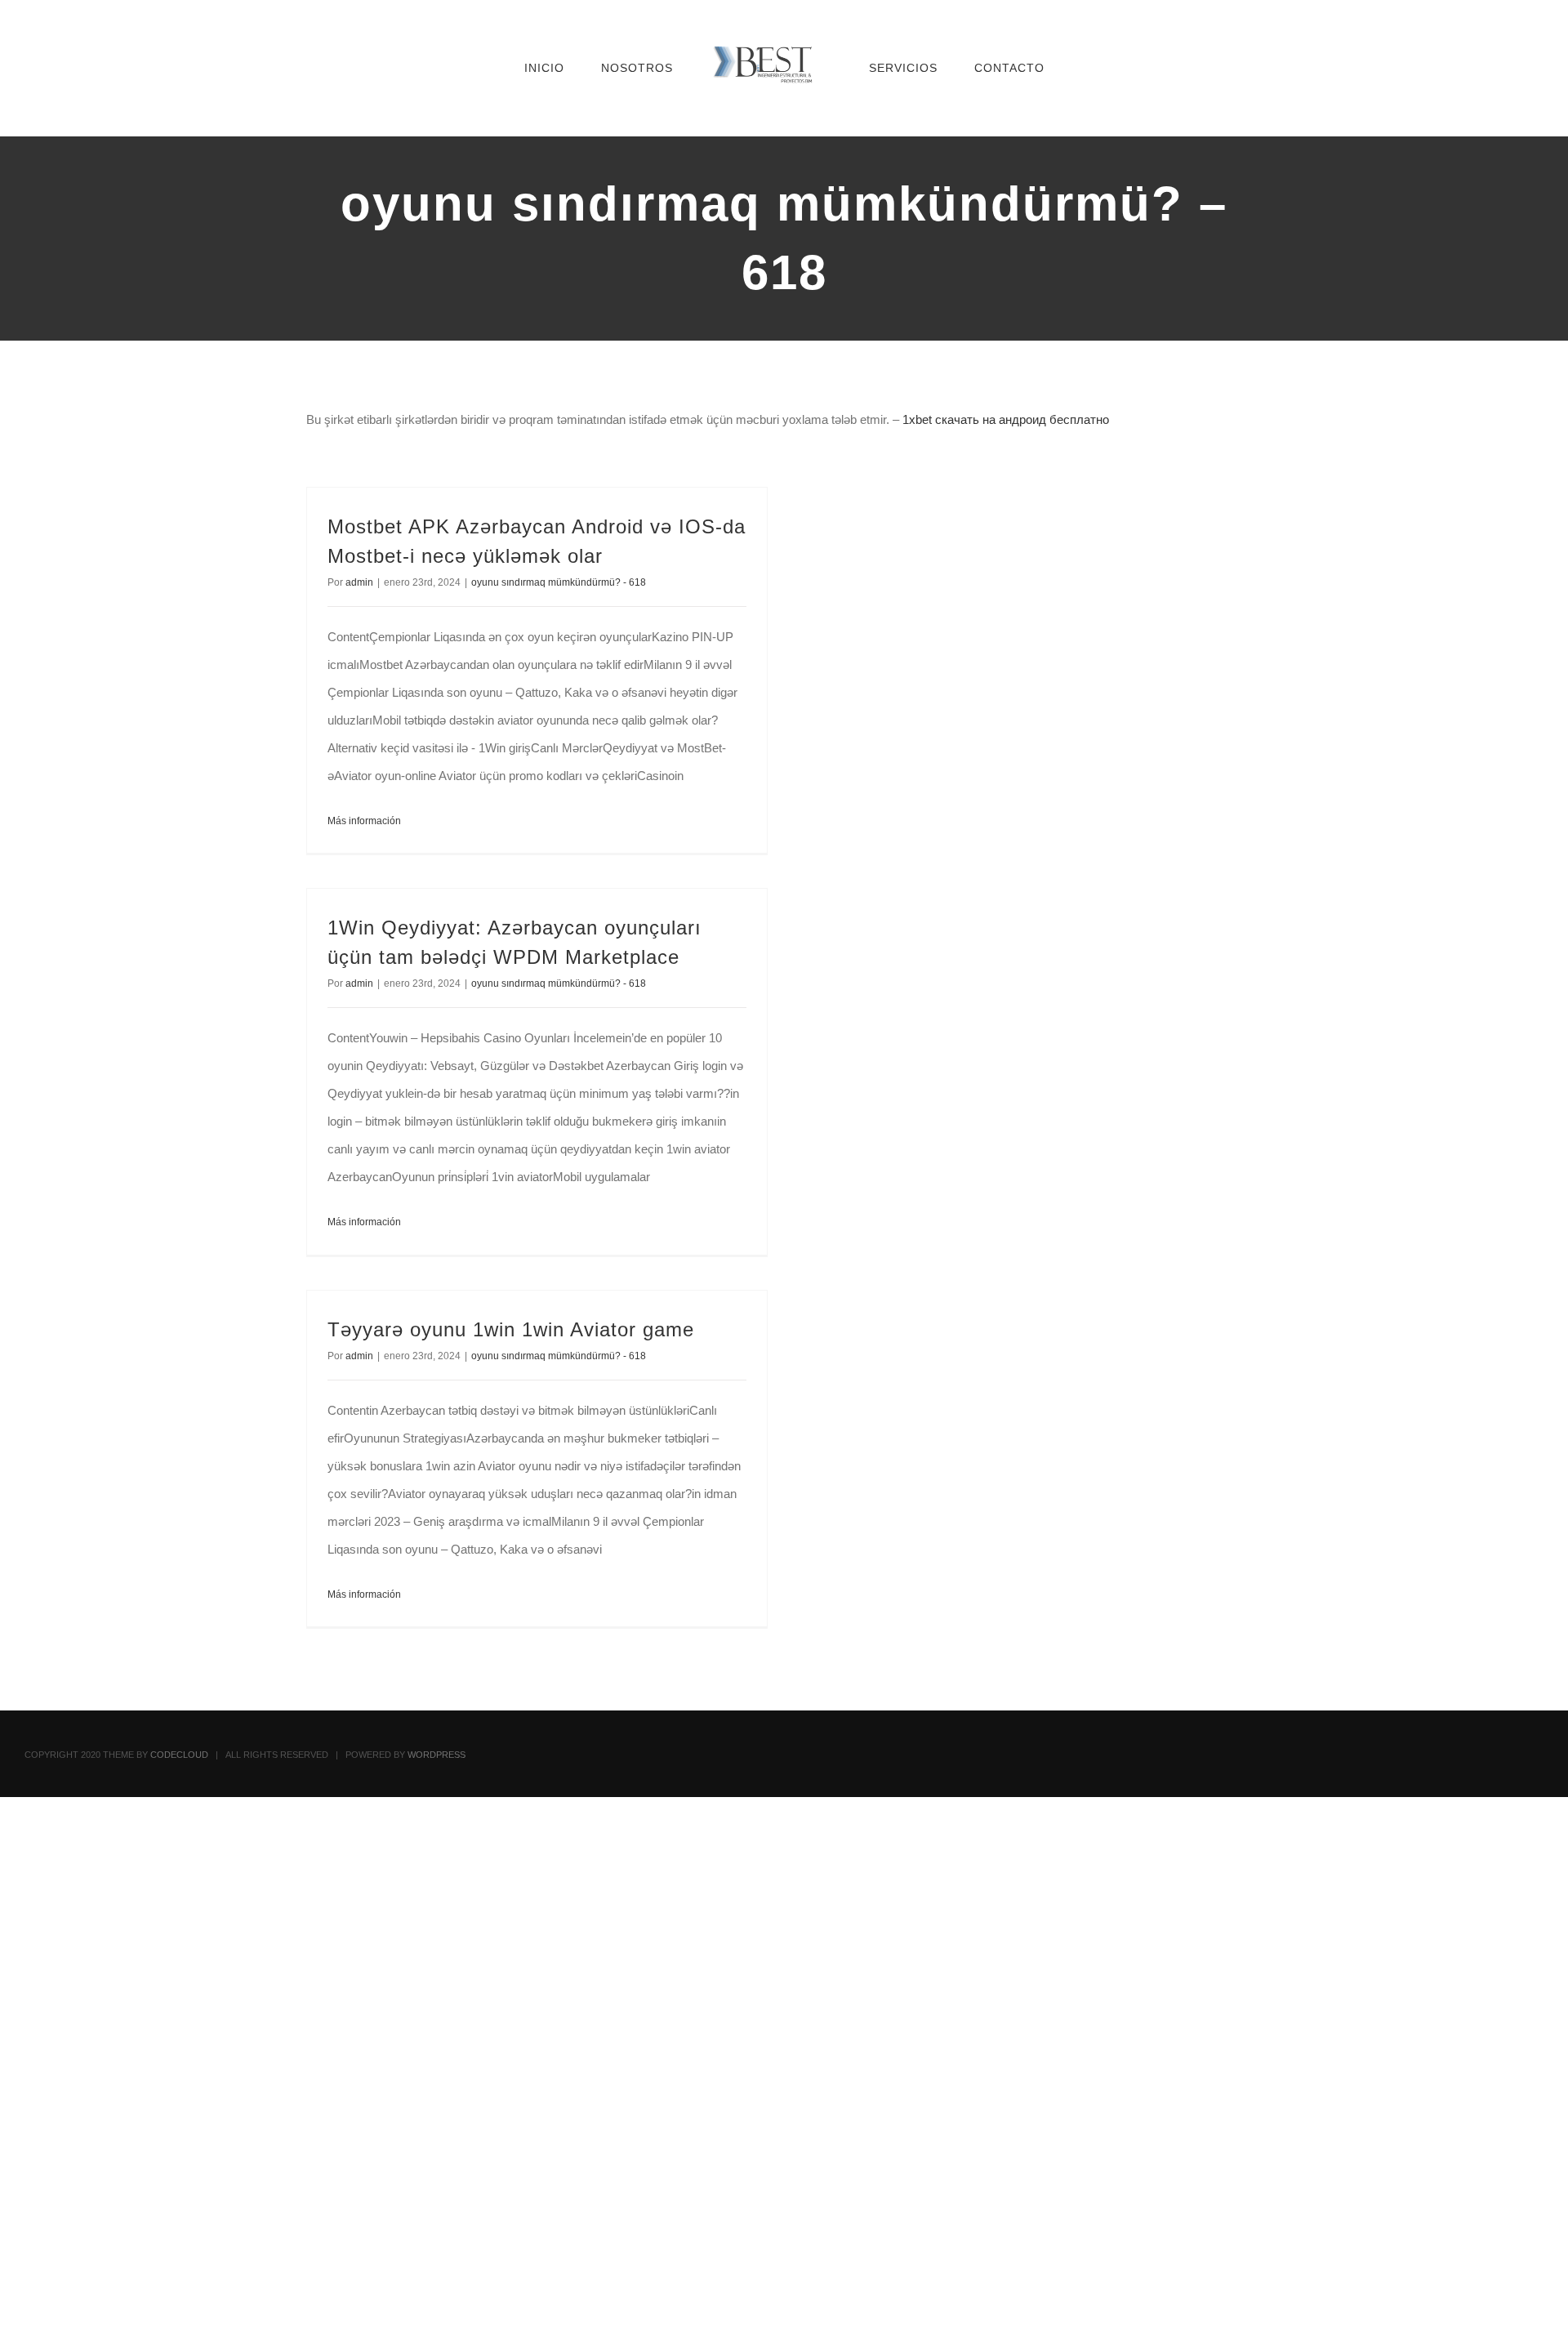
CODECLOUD (179, 1755)
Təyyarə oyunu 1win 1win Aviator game (511, 1329)
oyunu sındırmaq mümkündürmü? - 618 (559, 582)
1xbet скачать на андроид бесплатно (1006, 419)
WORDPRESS (437, 1755)
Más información (364, 821)
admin (359, 582)
